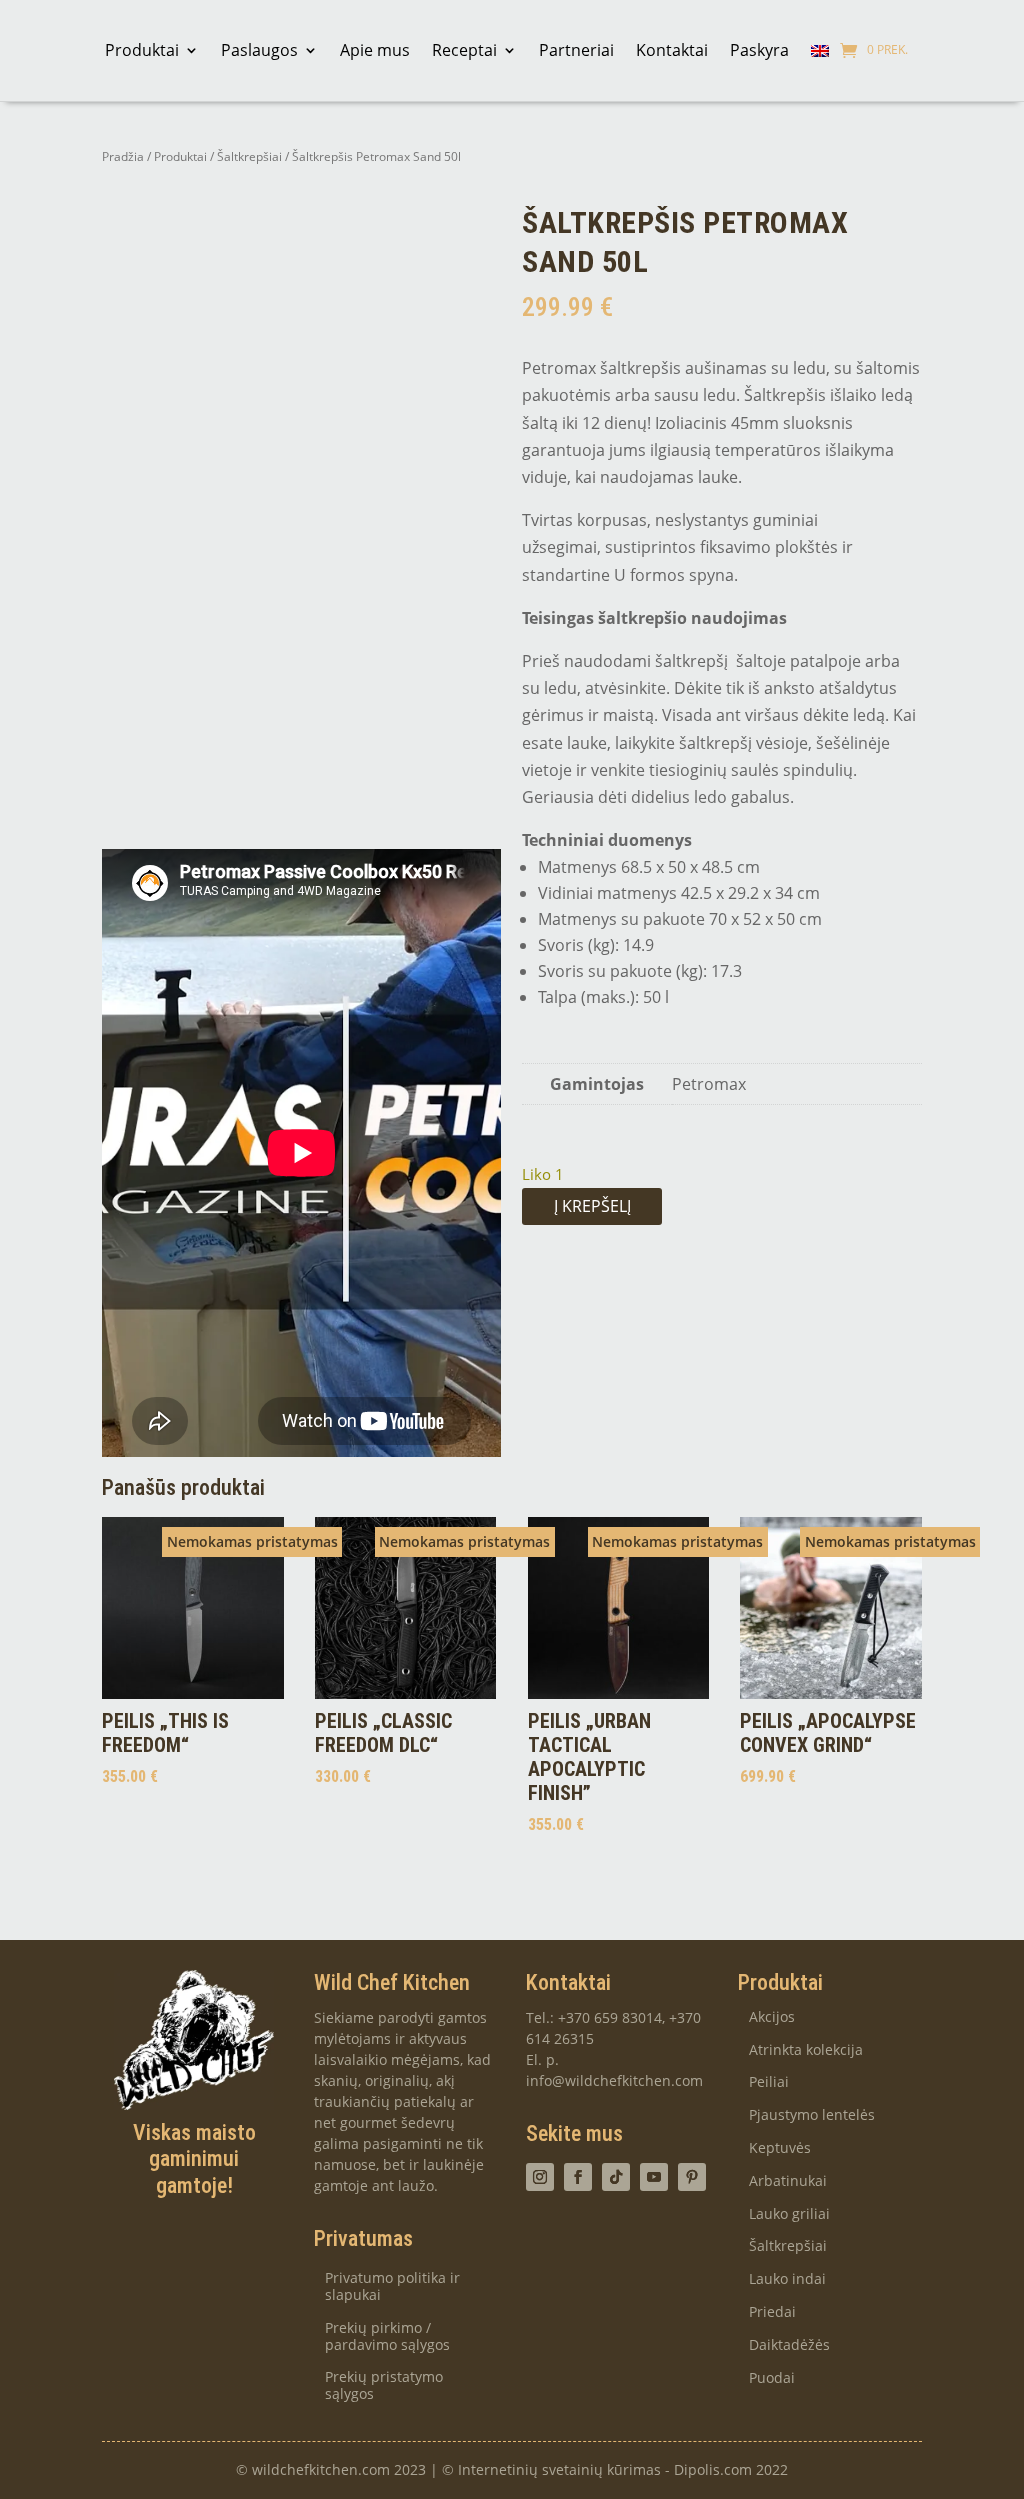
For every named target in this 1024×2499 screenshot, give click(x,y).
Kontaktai (672, 50)
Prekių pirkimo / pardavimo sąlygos (387, 2337)
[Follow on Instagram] (540, 2177)
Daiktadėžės (789, 2345)
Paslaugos (259, 50)
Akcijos (772, 2017)
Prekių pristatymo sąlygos (384, 2386)
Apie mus (375, 50)
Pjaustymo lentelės (812, 2115)
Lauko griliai (789, 2214)
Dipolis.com (713, 2469)
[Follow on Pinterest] (692, 2177)
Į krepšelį (592, 1206)
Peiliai (769, 2082)
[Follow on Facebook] (578, 2177)
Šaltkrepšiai (249, 156)
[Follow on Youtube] (654, 2177)
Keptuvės (780, 2148)
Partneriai (576, 50)
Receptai (464, 50)
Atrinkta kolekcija (806, 2050)
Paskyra (759, 50)
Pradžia (123, 156)
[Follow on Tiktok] (616, 2177)
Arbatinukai (788, 2181)
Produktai (142, 50)
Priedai (772, 2312)
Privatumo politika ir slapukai (392, 2287)
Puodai (772, 2378)
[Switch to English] (820, 50)
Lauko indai (787, 2279)
